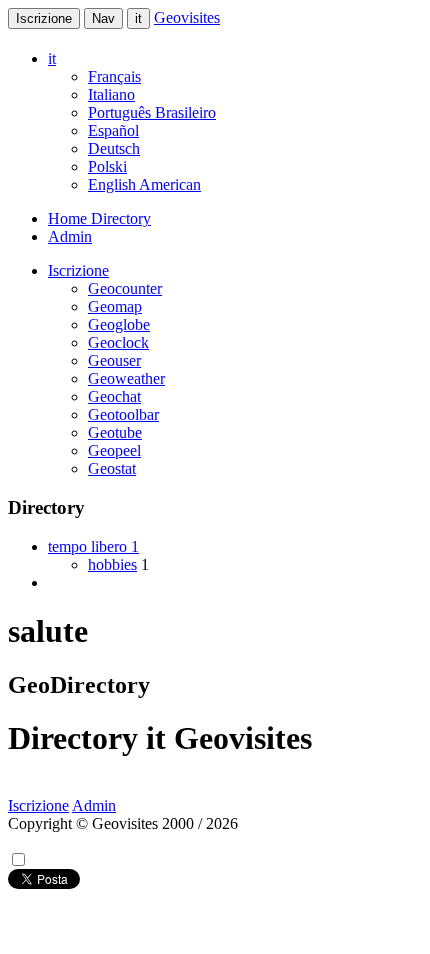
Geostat (112, 468)
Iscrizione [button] (78, 270)
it (138, 18)
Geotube (115, 432)
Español (113, 130)
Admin (70, 236)
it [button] (52, 58)
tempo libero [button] (93, 546)
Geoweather (126, 378)
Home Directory (99, 218)
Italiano (111, 94)
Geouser (114, 360)
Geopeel (114, 450)
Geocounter (125, 288)
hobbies (112, 564)
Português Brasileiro (152, 112)
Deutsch (114, 148)
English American (144, 184)
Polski (107, 166)
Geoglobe (119, 324)
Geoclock (118, 342)
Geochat (114, 396)
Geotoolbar (123, 414)
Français (114, 76)
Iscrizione (44, 18)
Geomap (115, 306)
